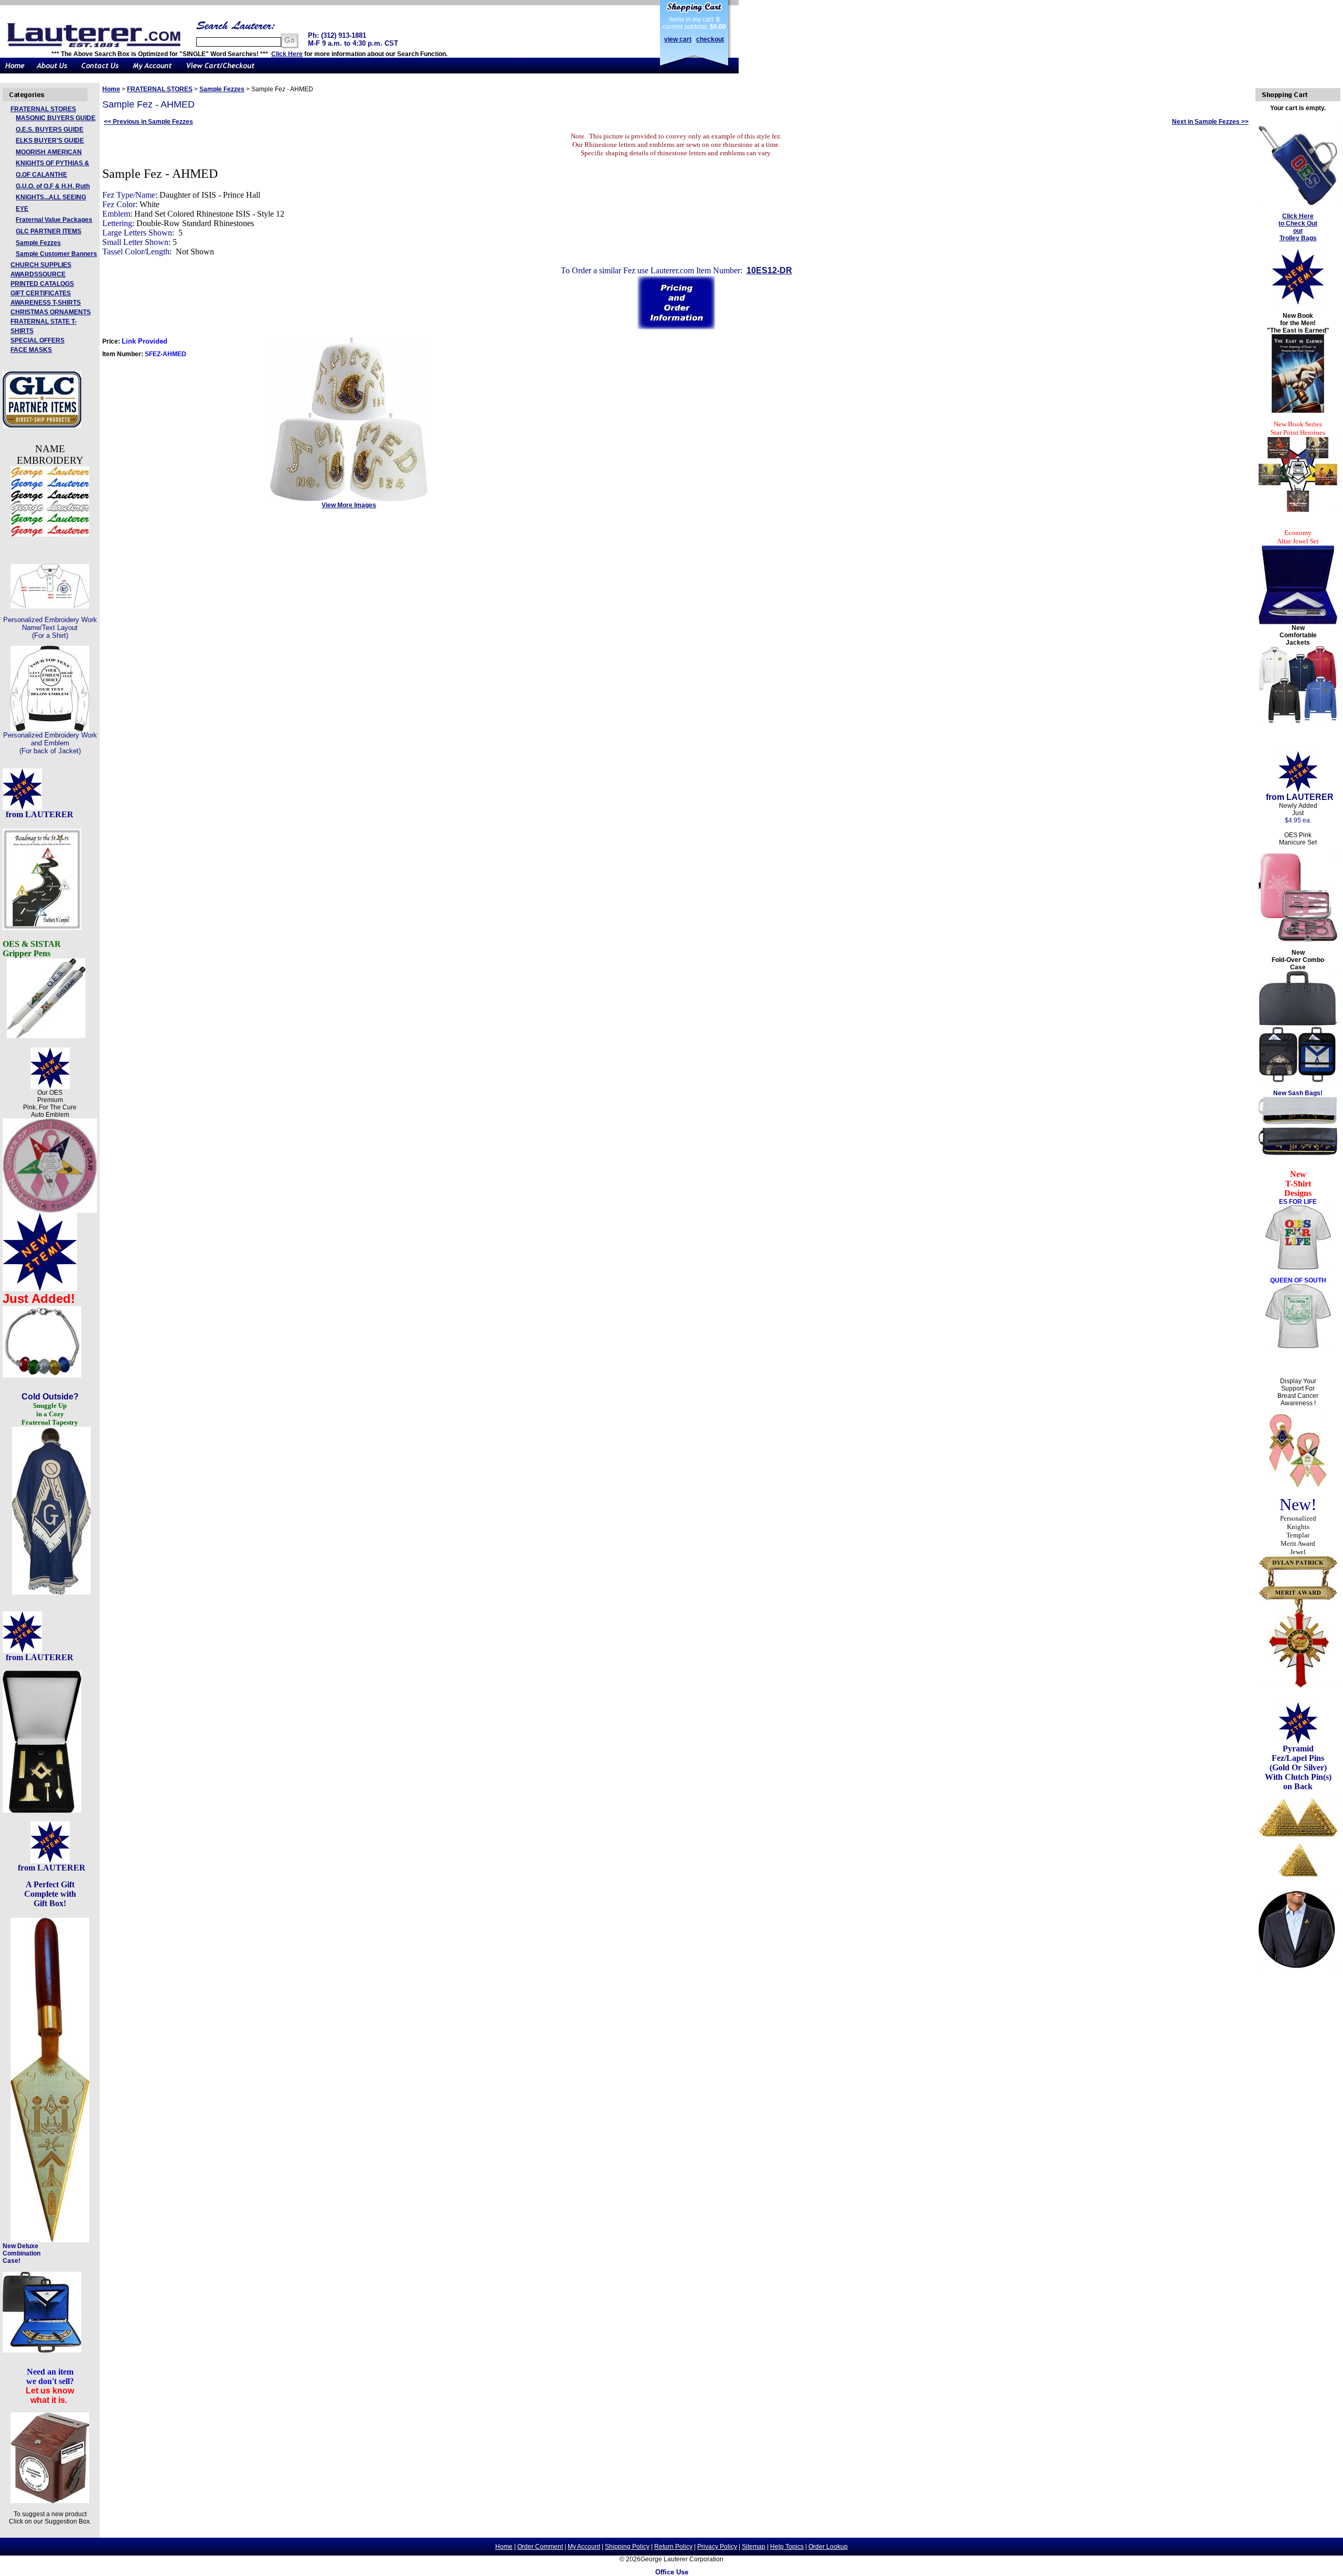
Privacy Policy (717, 2547)
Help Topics (787, 2547)
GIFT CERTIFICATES (41, 293)
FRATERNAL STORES (43, 109)
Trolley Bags (1298, 238)
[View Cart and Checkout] (221, 71)
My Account (584, 2547)
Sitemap (754, 2547)
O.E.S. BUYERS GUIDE (50, 130)
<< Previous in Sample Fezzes (148, 122)
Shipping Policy (627, 2547)
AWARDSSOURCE (38, 274)
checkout (710, 39)
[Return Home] (15, 71)
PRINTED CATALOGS (42, 284)
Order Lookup (828, 2547)
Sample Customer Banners (56, 254)
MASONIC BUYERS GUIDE (56, 118)
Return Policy (673, 2547)
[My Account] (152, 71)
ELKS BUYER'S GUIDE (50, 141)
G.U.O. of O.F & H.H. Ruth (53, 186)
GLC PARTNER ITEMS (49, 231)
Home (111, 89)
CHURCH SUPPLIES (41, 265)
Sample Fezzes (38, 243)
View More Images (349, 505)
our (1298, 231)
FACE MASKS (31, 350)
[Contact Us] (100, 71)
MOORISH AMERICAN (49, 152)
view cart (678, 39)
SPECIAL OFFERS (38, 340)
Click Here (287, 54)
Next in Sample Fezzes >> (1210, 122)
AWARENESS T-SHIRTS (46, 303)
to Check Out (1298, 223)
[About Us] (52, 71)
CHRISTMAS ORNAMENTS (51, 312)
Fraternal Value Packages (54, 220)
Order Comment (540, 2547)
